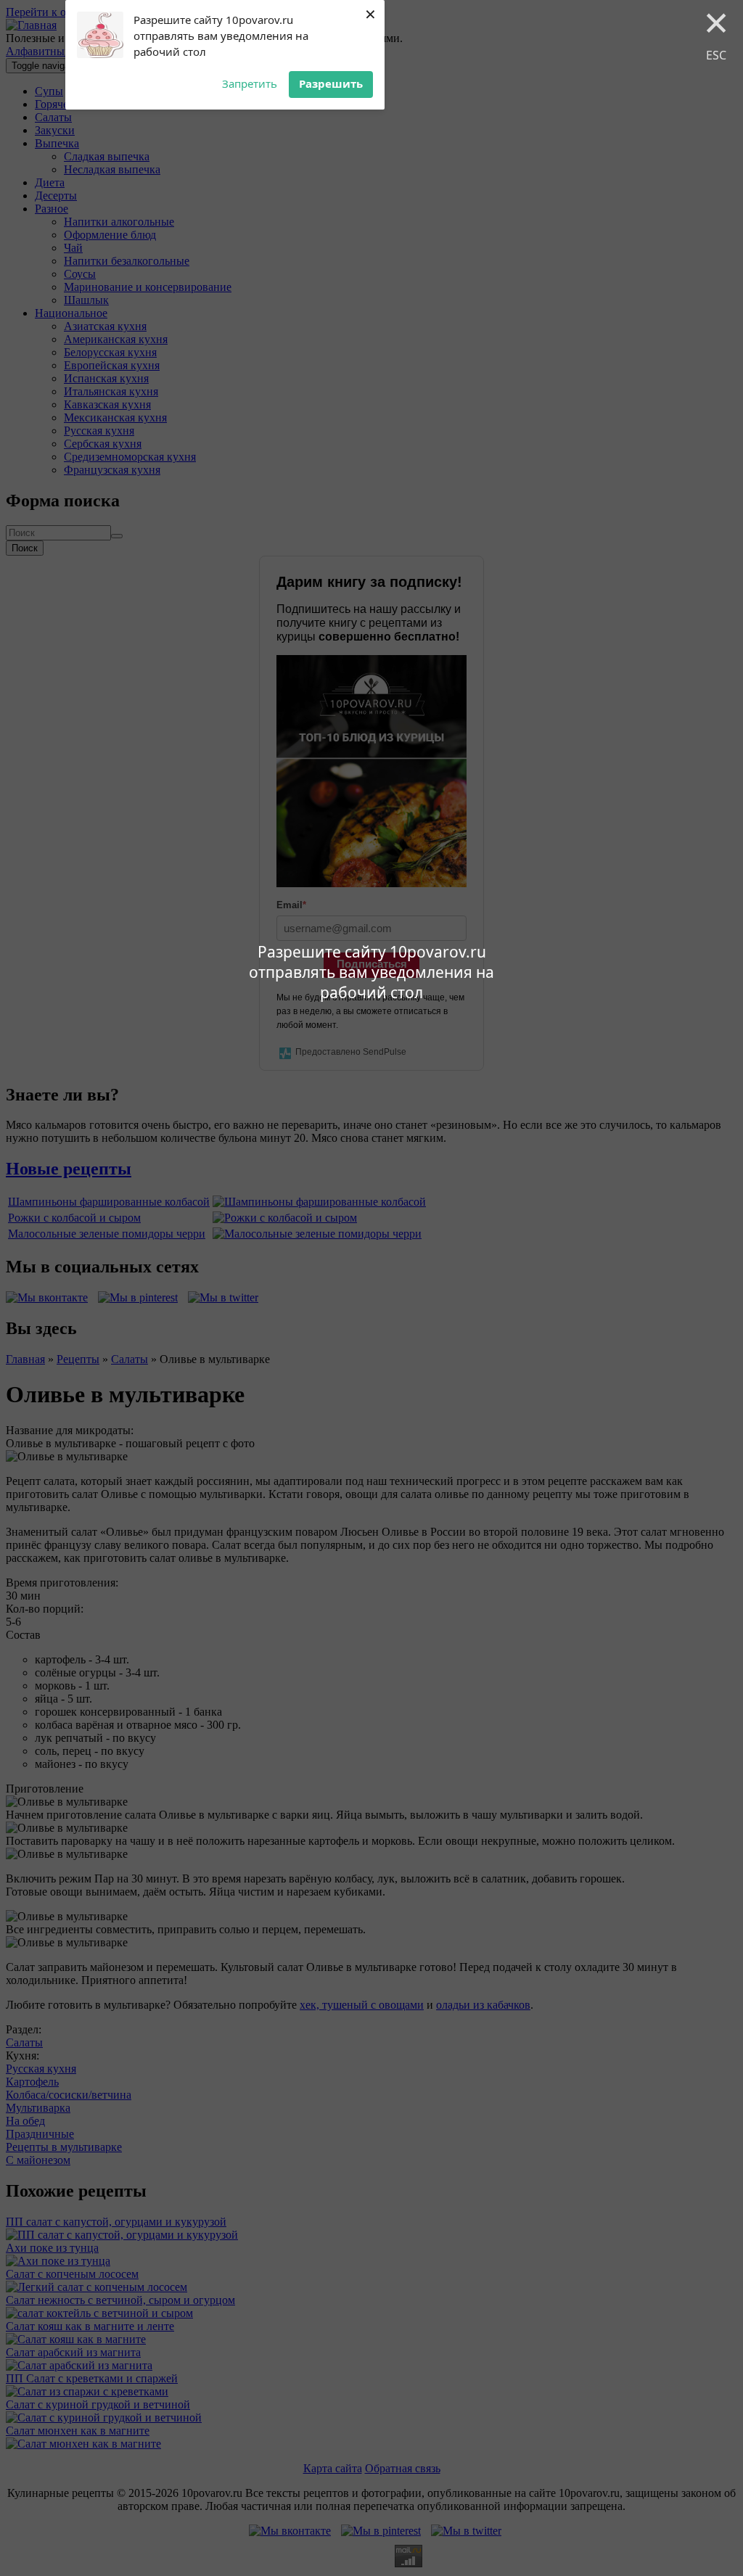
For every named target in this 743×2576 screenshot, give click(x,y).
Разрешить (331, 83)
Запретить (250, 83)
